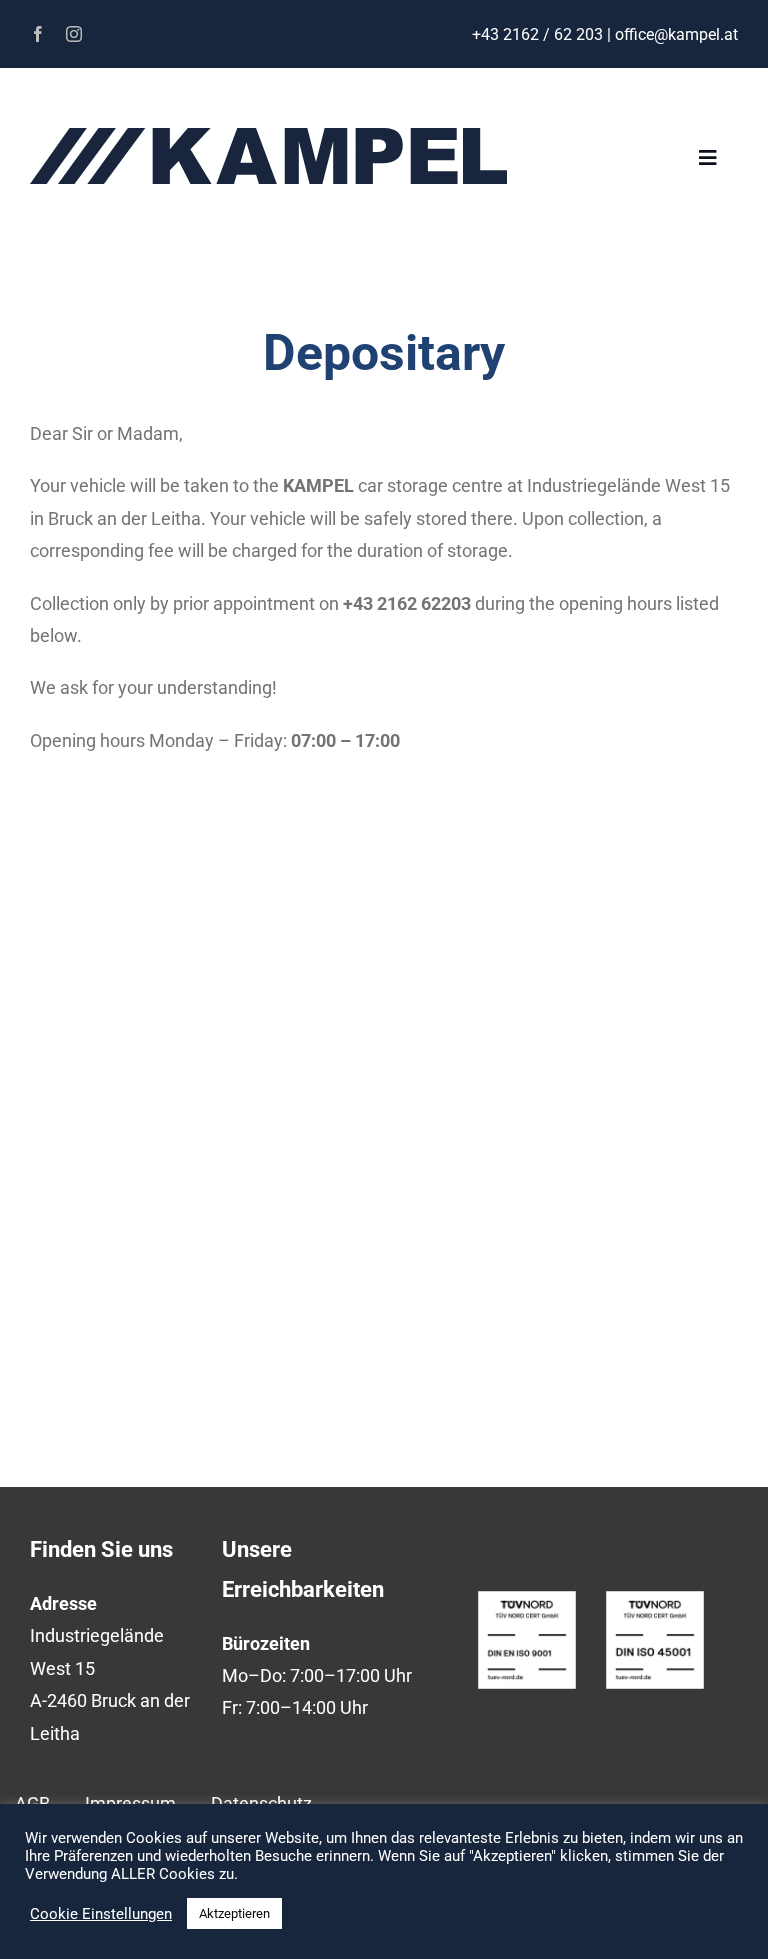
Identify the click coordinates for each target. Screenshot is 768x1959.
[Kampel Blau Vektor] (268, 136)
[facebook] (38, 34)
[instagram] (74, 34)
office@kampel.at (676, 34)
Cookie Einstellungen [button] (101, 1914)
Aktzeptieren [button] (234, 1913)
